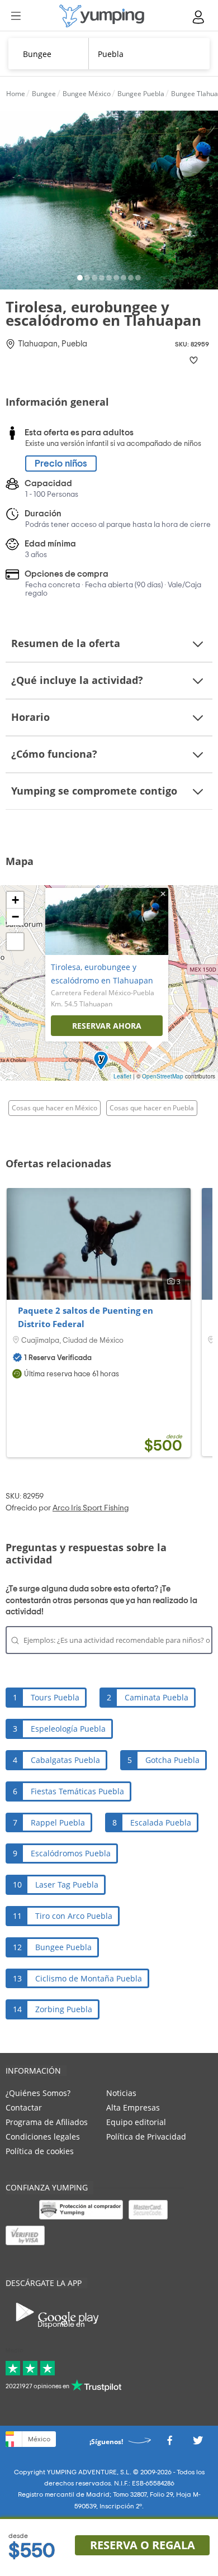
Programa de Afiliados (47, 2122)
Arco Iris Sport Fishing (91, 1508)
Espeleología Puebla (68, 1729)
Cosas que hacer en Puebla (152, 1108)
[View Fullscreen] (15, 942)
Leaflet (122, 1076)
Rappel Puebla (58, 1822)
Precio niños (61, 464)
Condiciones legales (43, 2137)
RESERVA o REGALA (143, 2545)
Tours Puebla (55, 1697)
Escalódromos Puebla (71, 1853)
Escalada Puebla (161, 1822)
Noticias (121, 2093)
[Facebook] (169, 2443)
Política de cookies (40, 2151)
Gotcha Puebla (172, 1760)
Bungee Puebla (63, 1947)
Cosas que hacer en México (54, 1108)
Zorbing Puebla (64, 2009)
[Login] (199, 17)
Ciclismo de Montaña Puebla (89, 1978)
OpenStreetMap (163, 1076)
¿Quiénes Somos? (38, 2093)
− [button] (15, 917)
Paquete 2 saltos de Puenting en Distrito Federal (86, 1317)
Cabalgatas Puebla (65, 1760)
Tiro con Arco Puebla (74, 1916)
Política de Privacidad (146, 2137)
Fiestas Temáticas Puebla (77, 1791)
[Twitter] (198, 2443)
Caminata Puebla (157, 1697)
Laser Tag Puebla (67, 1885)
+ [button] (15, 900)
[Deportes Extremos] (102, 16)
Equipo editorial (136, 2122)
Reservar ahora (107, 1026)
